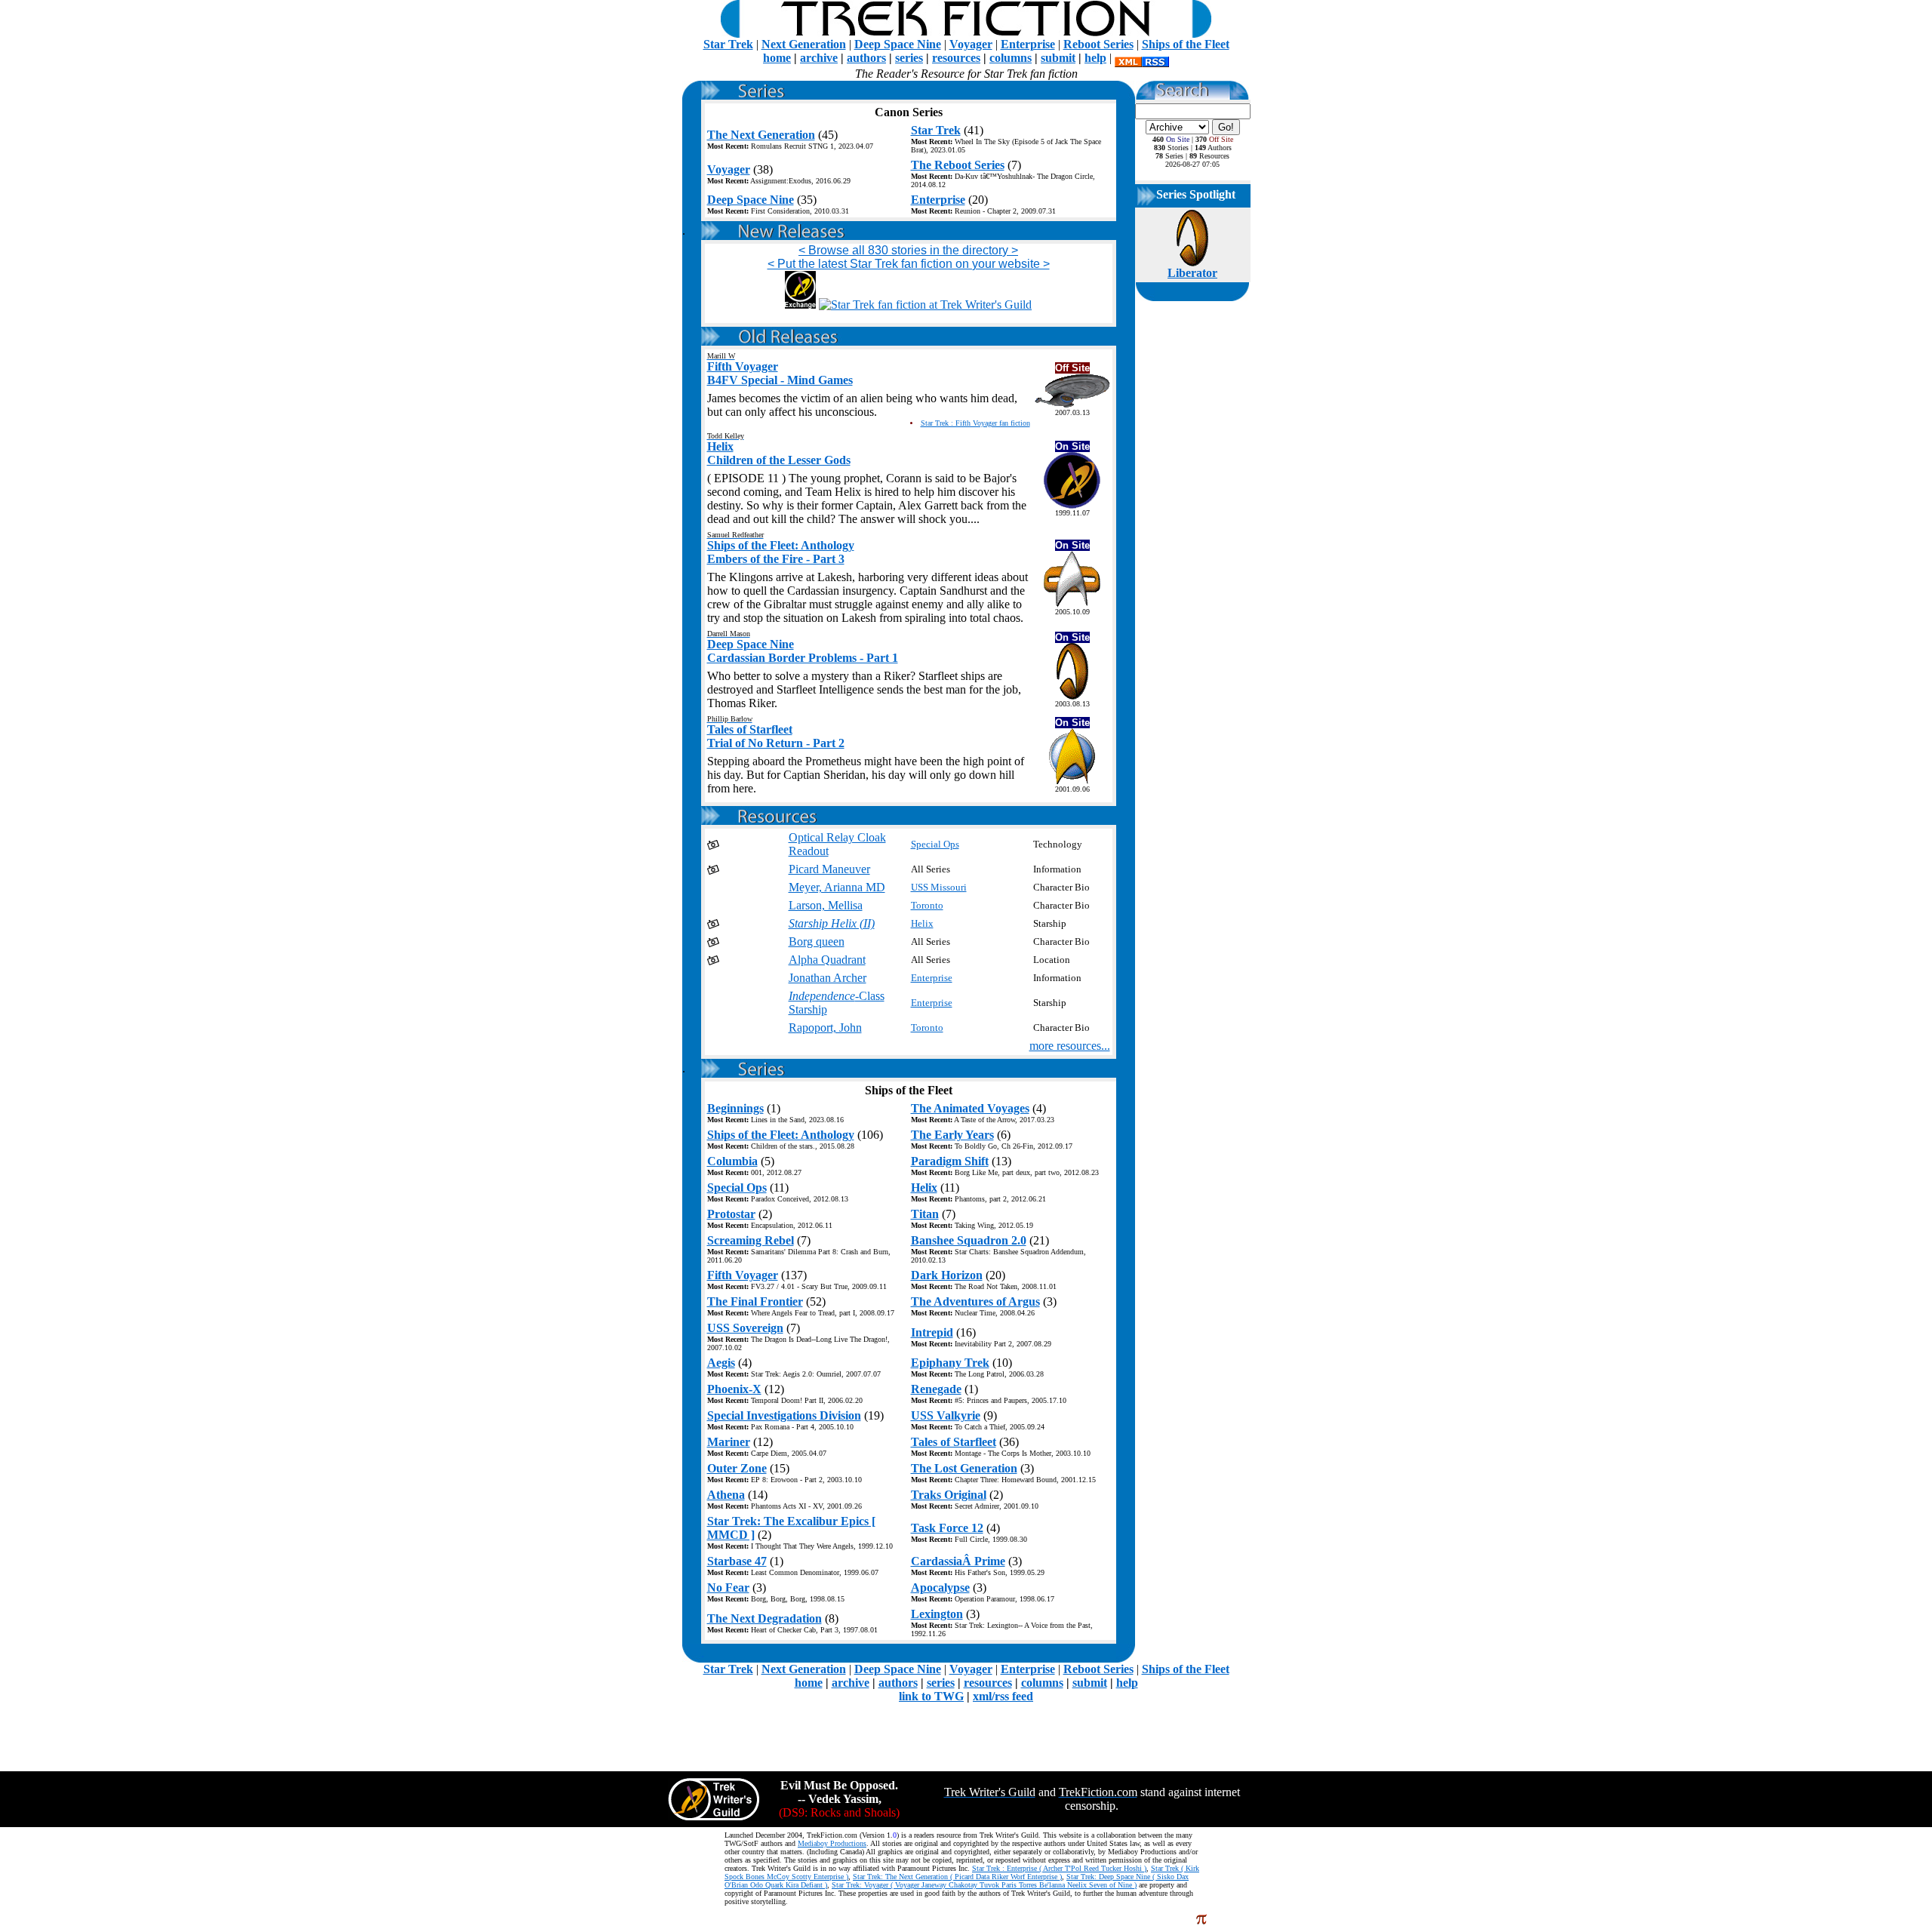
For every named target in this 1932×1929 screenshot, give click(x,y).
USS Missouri (939, 887)
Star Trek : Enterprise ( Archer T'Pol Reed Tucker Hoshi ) (1059, 1868)
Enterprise (932, 978)
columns (1011, 58)
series (909, 58)
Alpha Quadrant (827, 960)
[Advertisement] (909, 317)
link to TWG (931, 1696)
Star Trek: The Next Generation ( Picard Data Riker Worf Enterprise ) (957, 1877)
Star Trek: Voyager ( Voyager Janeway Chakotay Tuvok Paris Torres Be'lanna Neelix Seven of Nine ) (984, 1885)
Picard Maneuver (829, 869)
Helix (922, 923)
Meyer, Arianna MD (837, 887)
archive (819, 58)
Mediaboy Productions (832, 1843)
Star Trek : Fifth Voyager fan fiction (975, 423)
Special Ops (935, 844)
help (1095, 58)
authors (866, 58)
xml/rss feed (1003, 1696)
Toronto (927, 905)
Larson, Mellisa (826, 905)
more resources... (1070, 1046)
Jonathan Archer (828, 978)
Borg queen (817, 941)
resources (956, 58)
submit (1058, 58)
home (777, 58)
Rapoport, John (825, 1028)
